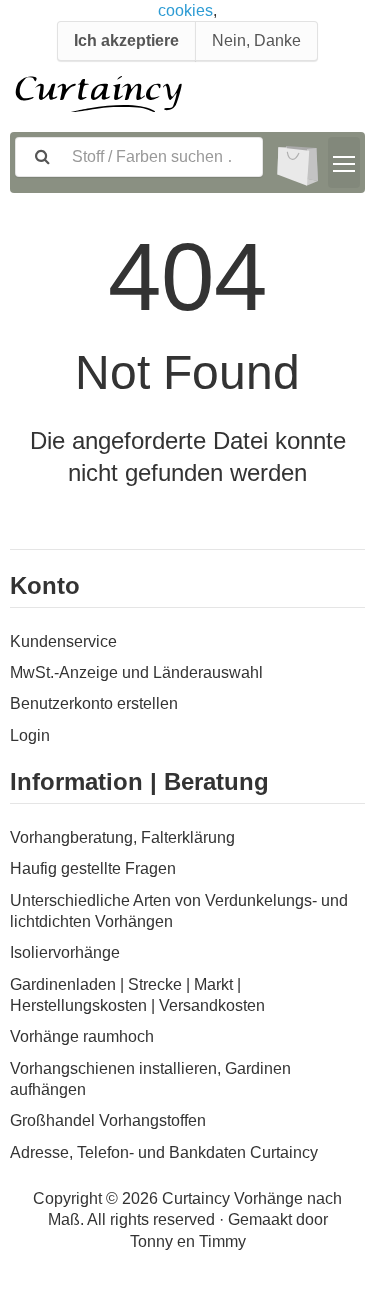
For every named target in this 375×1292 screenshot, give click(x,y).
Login (30, 735)
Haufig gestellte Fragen (93, 868)
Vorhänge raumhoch (82, 1036)
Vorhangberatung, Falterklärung (122, 837)
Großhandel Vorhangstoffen (108, 1120)
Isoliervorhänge (65, 952)
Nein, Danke (256, 40)
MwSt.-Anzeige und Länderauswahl (136, 672)
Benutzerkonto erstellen (94, 703)
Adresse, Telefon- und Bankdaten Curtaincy (164, 1152)
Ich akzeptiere (126, 40)
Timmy (222, 1241)
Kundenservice (63, 641)
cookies (185, 10)
